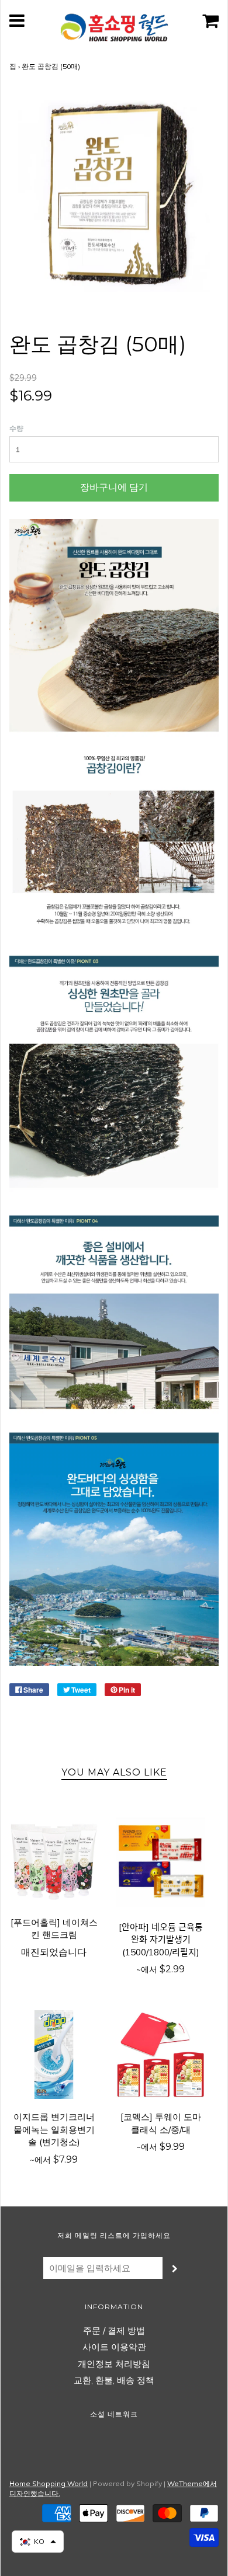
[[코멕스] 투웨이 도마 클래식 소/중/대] (160, 2055)
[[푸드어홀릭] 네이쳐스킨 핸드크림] (54, 1860)
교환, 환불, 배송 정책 (114, 2380)
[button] (38, 2542)
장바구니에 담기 (114, 487)
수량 (16, 428)
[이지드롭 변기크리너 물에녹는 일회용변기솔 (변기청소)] (54, 2055)
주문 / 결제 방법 (114, 2330)
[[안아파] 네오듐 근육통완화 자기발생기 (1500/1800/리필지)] (160, 1862)
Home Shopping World (49, 2483)
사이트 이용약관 (114, 2347)
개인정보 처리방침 (114, 2364)
